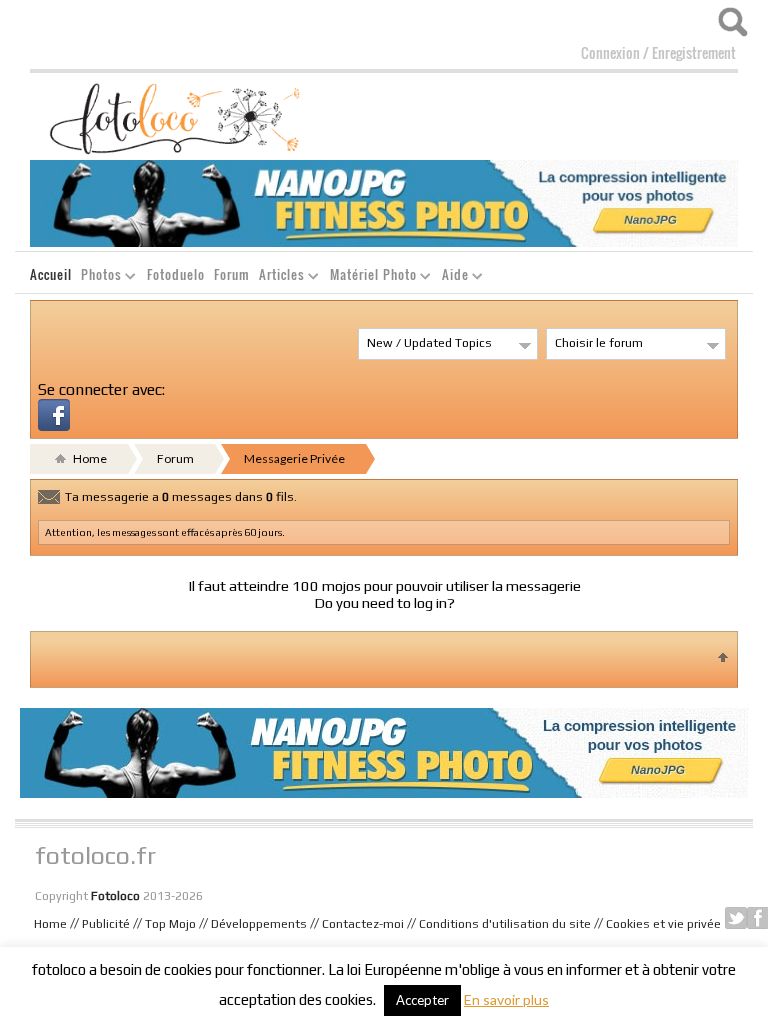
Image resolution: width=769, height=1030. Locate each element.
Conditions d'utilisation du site (505, 924)
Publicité (106, 924)
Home (89, 458)
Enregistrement (694, 52)
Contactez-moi (363, 924)
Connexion (610, 52)
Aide (451, 277)
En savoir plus (506, 999)
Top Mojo (170, 924)
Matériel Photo (369, 277)
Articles (278, 277)
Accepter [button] (422, 1000)
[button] (54, 412)
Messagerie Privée (294, 458)
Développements (259, 924)
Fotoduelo (176, 274)
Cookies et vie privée (663, 924)
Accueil (51, 274)
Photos (97, 277)
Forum (232, 274)
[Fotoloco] (176, 116)
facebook (758, 918)
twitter (736, 918)
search (732, 22)
